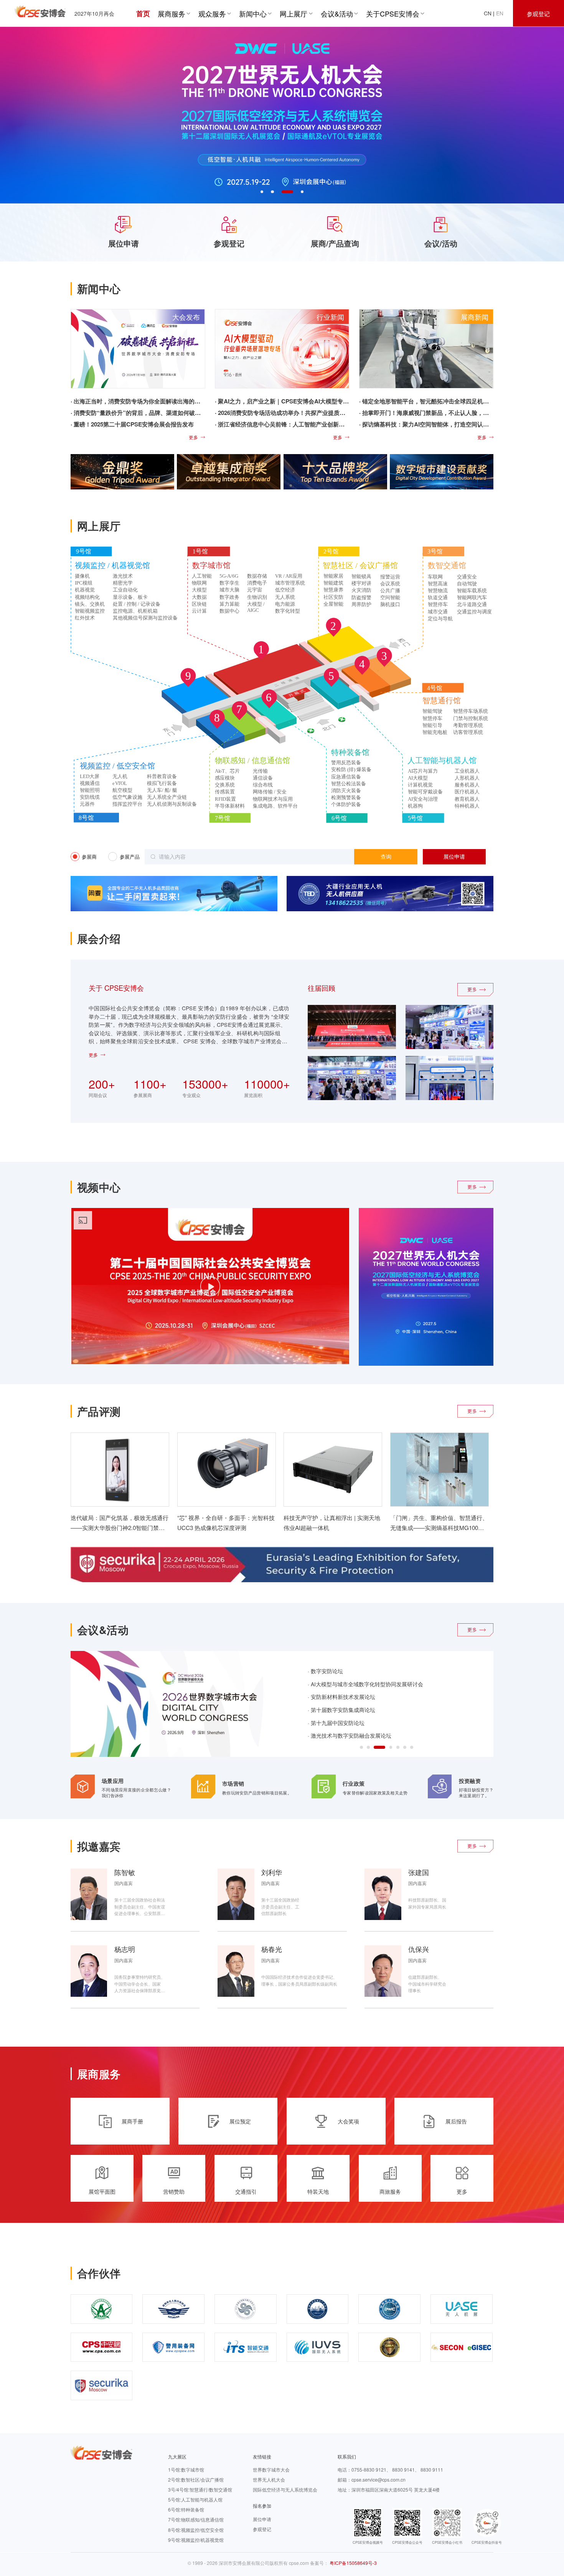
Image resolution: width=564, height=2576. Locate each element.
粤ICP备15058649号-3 (353, 2563)
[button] (262, 192)
